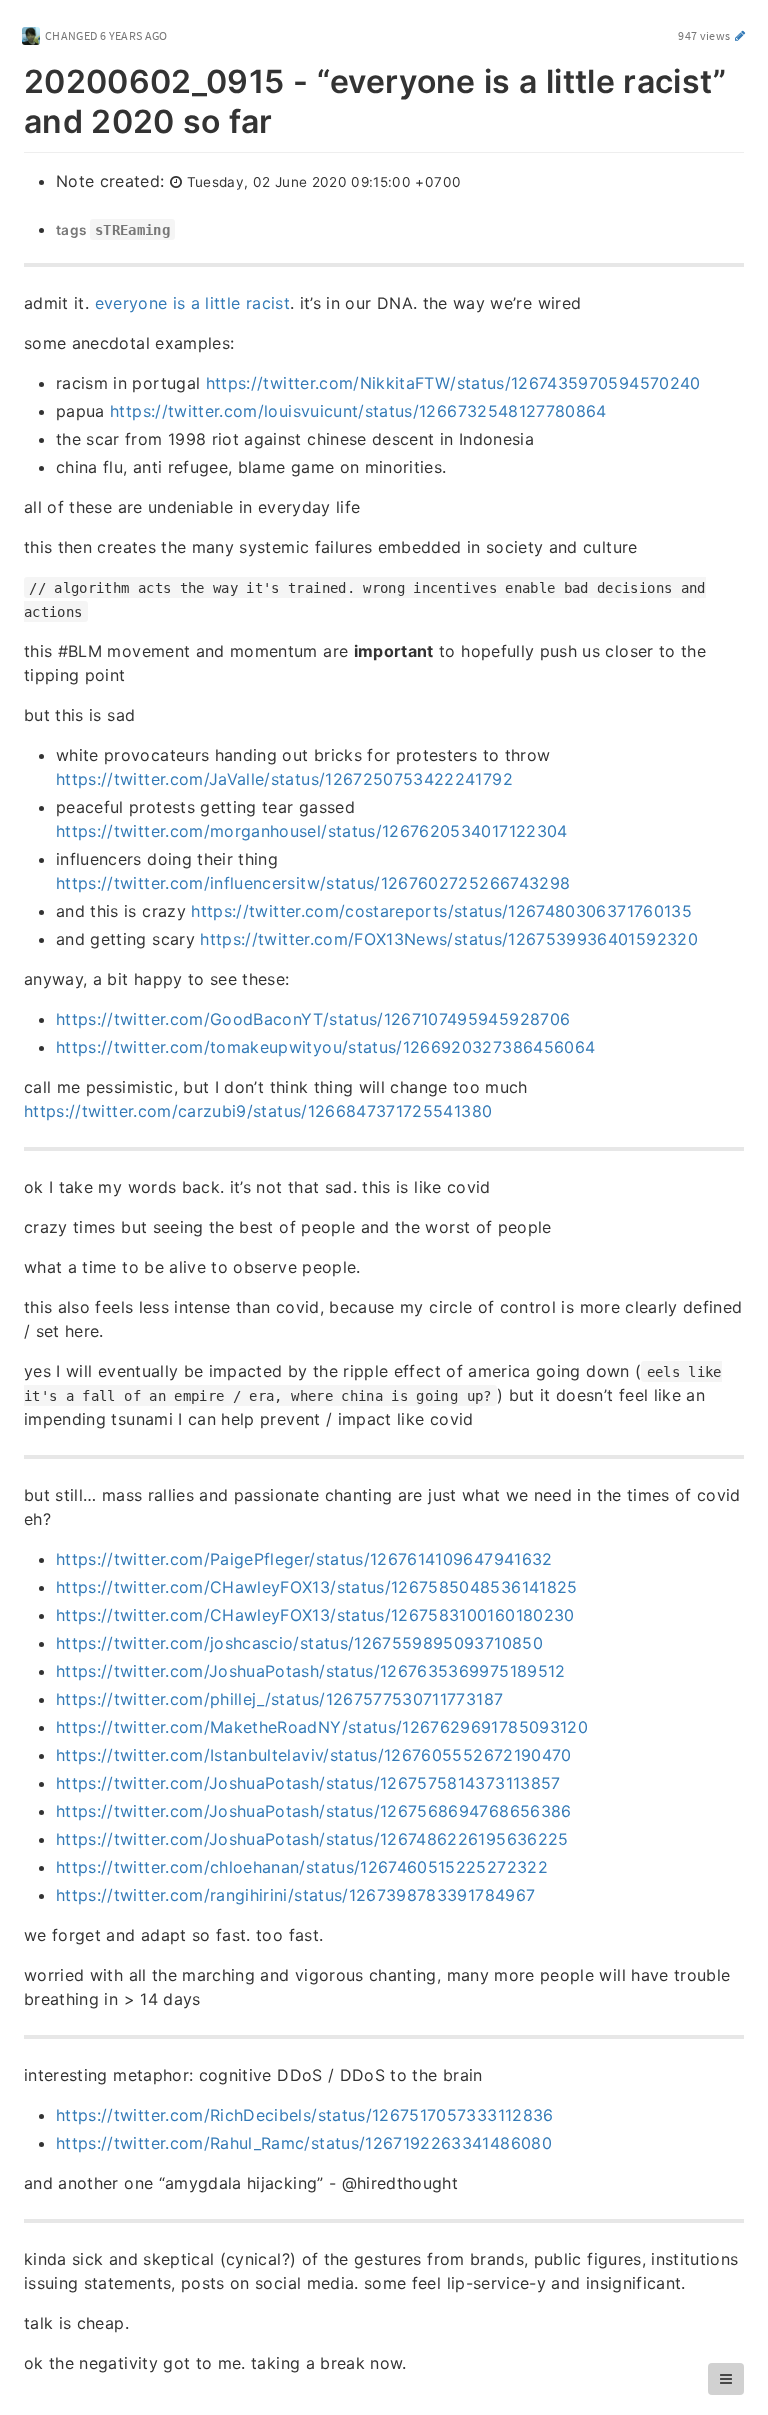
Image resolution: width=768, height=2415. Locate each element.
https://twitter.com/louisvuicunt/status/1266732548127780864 (358, 411)
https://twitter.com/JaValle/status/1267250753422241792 (284, 779)
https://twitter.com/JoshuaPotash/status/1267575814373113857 (308, 1783)
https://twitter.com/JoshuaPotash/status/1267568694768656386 (314, 1811)
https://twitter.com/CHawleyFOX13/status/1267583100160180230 (315, 1615)
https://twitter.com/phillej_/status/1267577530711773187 (279, 1699)
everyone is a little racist (192, 303)
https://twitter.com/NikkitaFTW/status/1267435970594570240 (453, 383)
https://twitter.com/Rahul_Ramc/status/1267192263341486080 (304, 2143)
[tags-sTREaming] (45, 230)
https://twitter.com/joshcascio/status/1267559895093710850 (299, 1643)
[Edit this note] (740, 35)
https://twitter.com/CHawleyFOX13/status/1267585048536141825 (317, 1587)
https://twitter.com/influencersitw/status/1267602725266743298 (313, 883)
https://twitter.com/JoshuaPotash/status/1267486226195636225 (312, 1839)
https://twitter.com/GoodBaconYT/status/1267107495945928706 (313, 1019)
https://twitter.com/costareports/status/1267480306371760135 (441, 911)
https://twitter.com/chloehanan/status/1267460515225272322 (302, 1867)
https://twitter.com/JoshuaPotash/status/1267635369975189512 (311, 1671)
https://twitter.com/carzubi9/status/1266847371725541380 (258, 1111)
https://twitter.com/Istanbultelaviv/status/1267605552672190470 (314, 1755)
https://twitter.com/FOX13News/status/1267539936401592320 (449, 939)
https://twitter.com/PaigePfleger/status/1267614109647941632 (304, 1559)
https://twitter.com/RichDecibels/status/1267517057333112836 (305, 2115)
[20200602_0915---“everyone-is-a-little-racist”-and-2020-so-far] (13, 78)
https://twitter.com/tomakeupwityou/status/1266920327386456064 (325, 1047)
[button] (726, 2379)
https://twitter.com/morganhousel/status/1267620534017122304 (312, 831)
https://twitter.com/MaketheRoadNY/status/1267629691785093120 (322, 1727)
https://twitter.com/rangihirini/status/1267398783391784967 (295, 1895)
